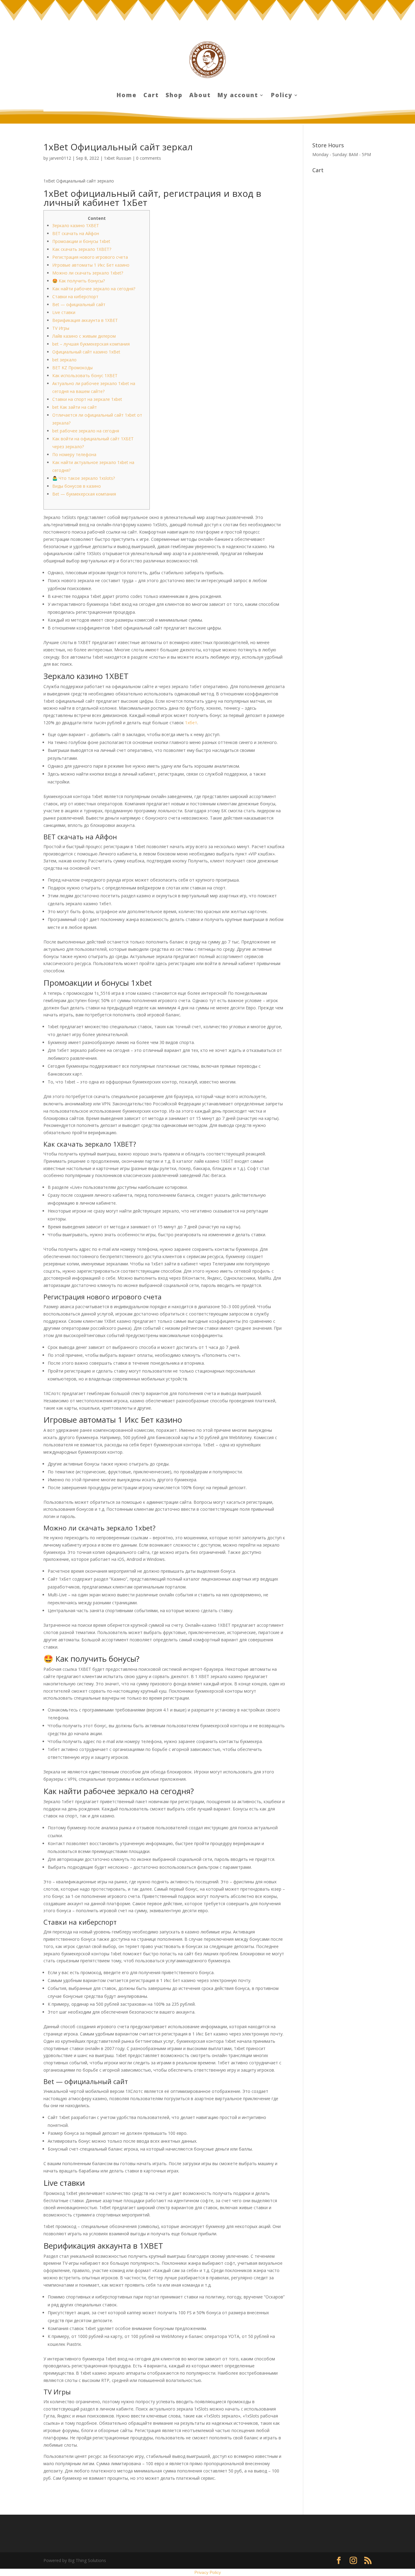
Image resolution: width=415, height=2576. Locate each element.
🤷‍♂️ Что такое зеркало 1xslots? (84, 478)
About (200, 96)
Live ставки (64, 312)
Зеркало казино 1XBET (76, 225)
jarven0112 (60, 158)
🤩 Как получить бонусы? (79, 281)
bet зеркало (64, 360)
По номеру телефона (74, 454)
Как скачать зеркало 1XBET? (82, 249)
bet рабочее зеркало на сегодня (86, 431)
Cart (151, 96)
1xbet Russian (118, 158)
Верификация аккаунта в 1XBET (85, 320)
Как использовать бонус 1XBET (85, 375)
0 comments (149, 158)
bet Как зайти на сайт (75, 407)
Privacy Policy (208, 2572)
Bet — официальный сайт (79, 304)
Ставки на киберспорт (75, 297)
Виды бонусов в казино (77, 486)
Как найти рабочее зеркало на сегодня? (94, 289)
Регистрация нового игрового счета (90, 257)
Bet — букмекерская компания (84, 494)
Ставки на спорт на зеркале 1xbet (87, 399)
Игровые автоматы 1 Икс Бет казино (91, 265)
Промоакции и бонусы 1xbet (81, 241)
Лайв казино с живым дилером (84, 336)
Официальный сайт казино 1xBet (86, 352)
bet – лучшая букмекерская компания (91, 344)
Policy (282, 96)
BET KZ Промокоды (72, 368)
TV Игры (61, 328)
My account (238, 96)
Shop (174, 96)
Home (127, 96)
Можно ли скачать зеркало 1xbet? (88, 273)
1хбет (191, 723)
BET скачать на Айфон (76, 233)
